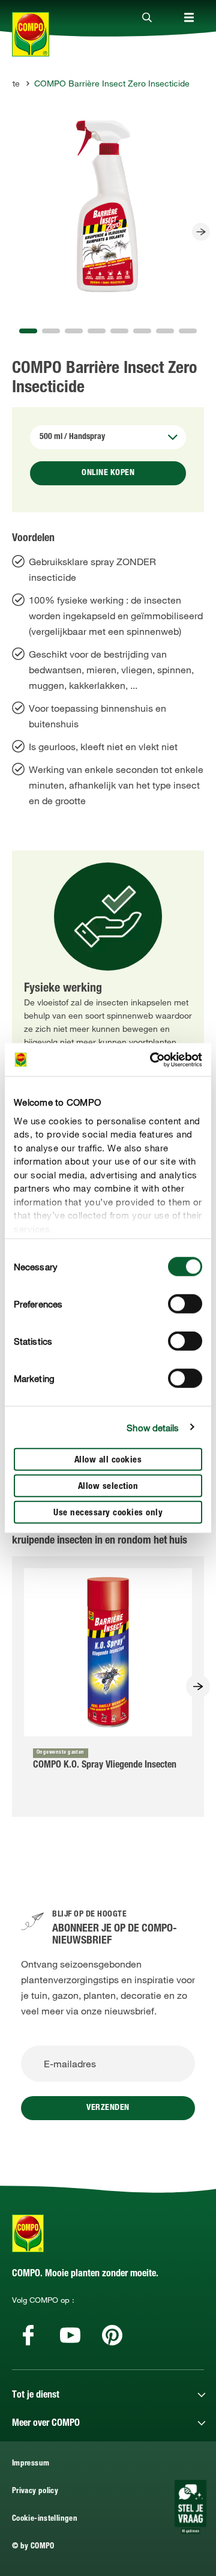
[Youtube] (70, 2335)
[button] (28, 331)
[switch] (185, 1304)
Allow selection (108, 1487)
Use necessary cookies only (108, 1513)
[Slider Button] (201, 232)
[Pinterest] (112, 2335)
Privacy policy (35, 2492)
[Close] (147, 18)
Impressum (31, 2464)
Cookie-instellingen (45, 2519)
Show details (153, 1427)
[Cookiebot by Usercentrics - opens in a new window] (152, 1059)
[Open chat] (190, 2507)
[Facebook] (28, 2335)
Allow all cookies (108, 1460)
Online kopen (108, 473)
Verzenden (108, 2108)
